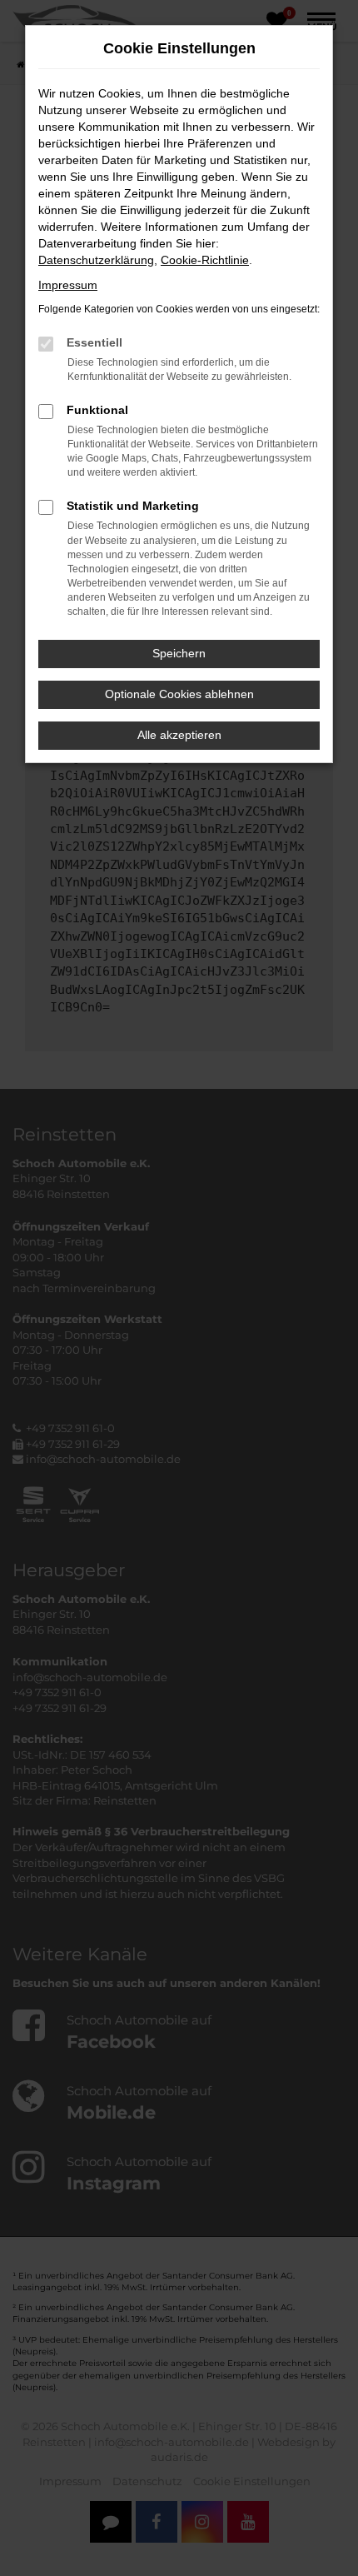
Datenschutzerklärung (96, 260)
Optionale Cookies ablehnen (179, 694)
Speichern (179, 653)
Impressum (68, 285)
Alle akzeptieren (179, 735)
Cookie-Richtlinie (205, 260)
